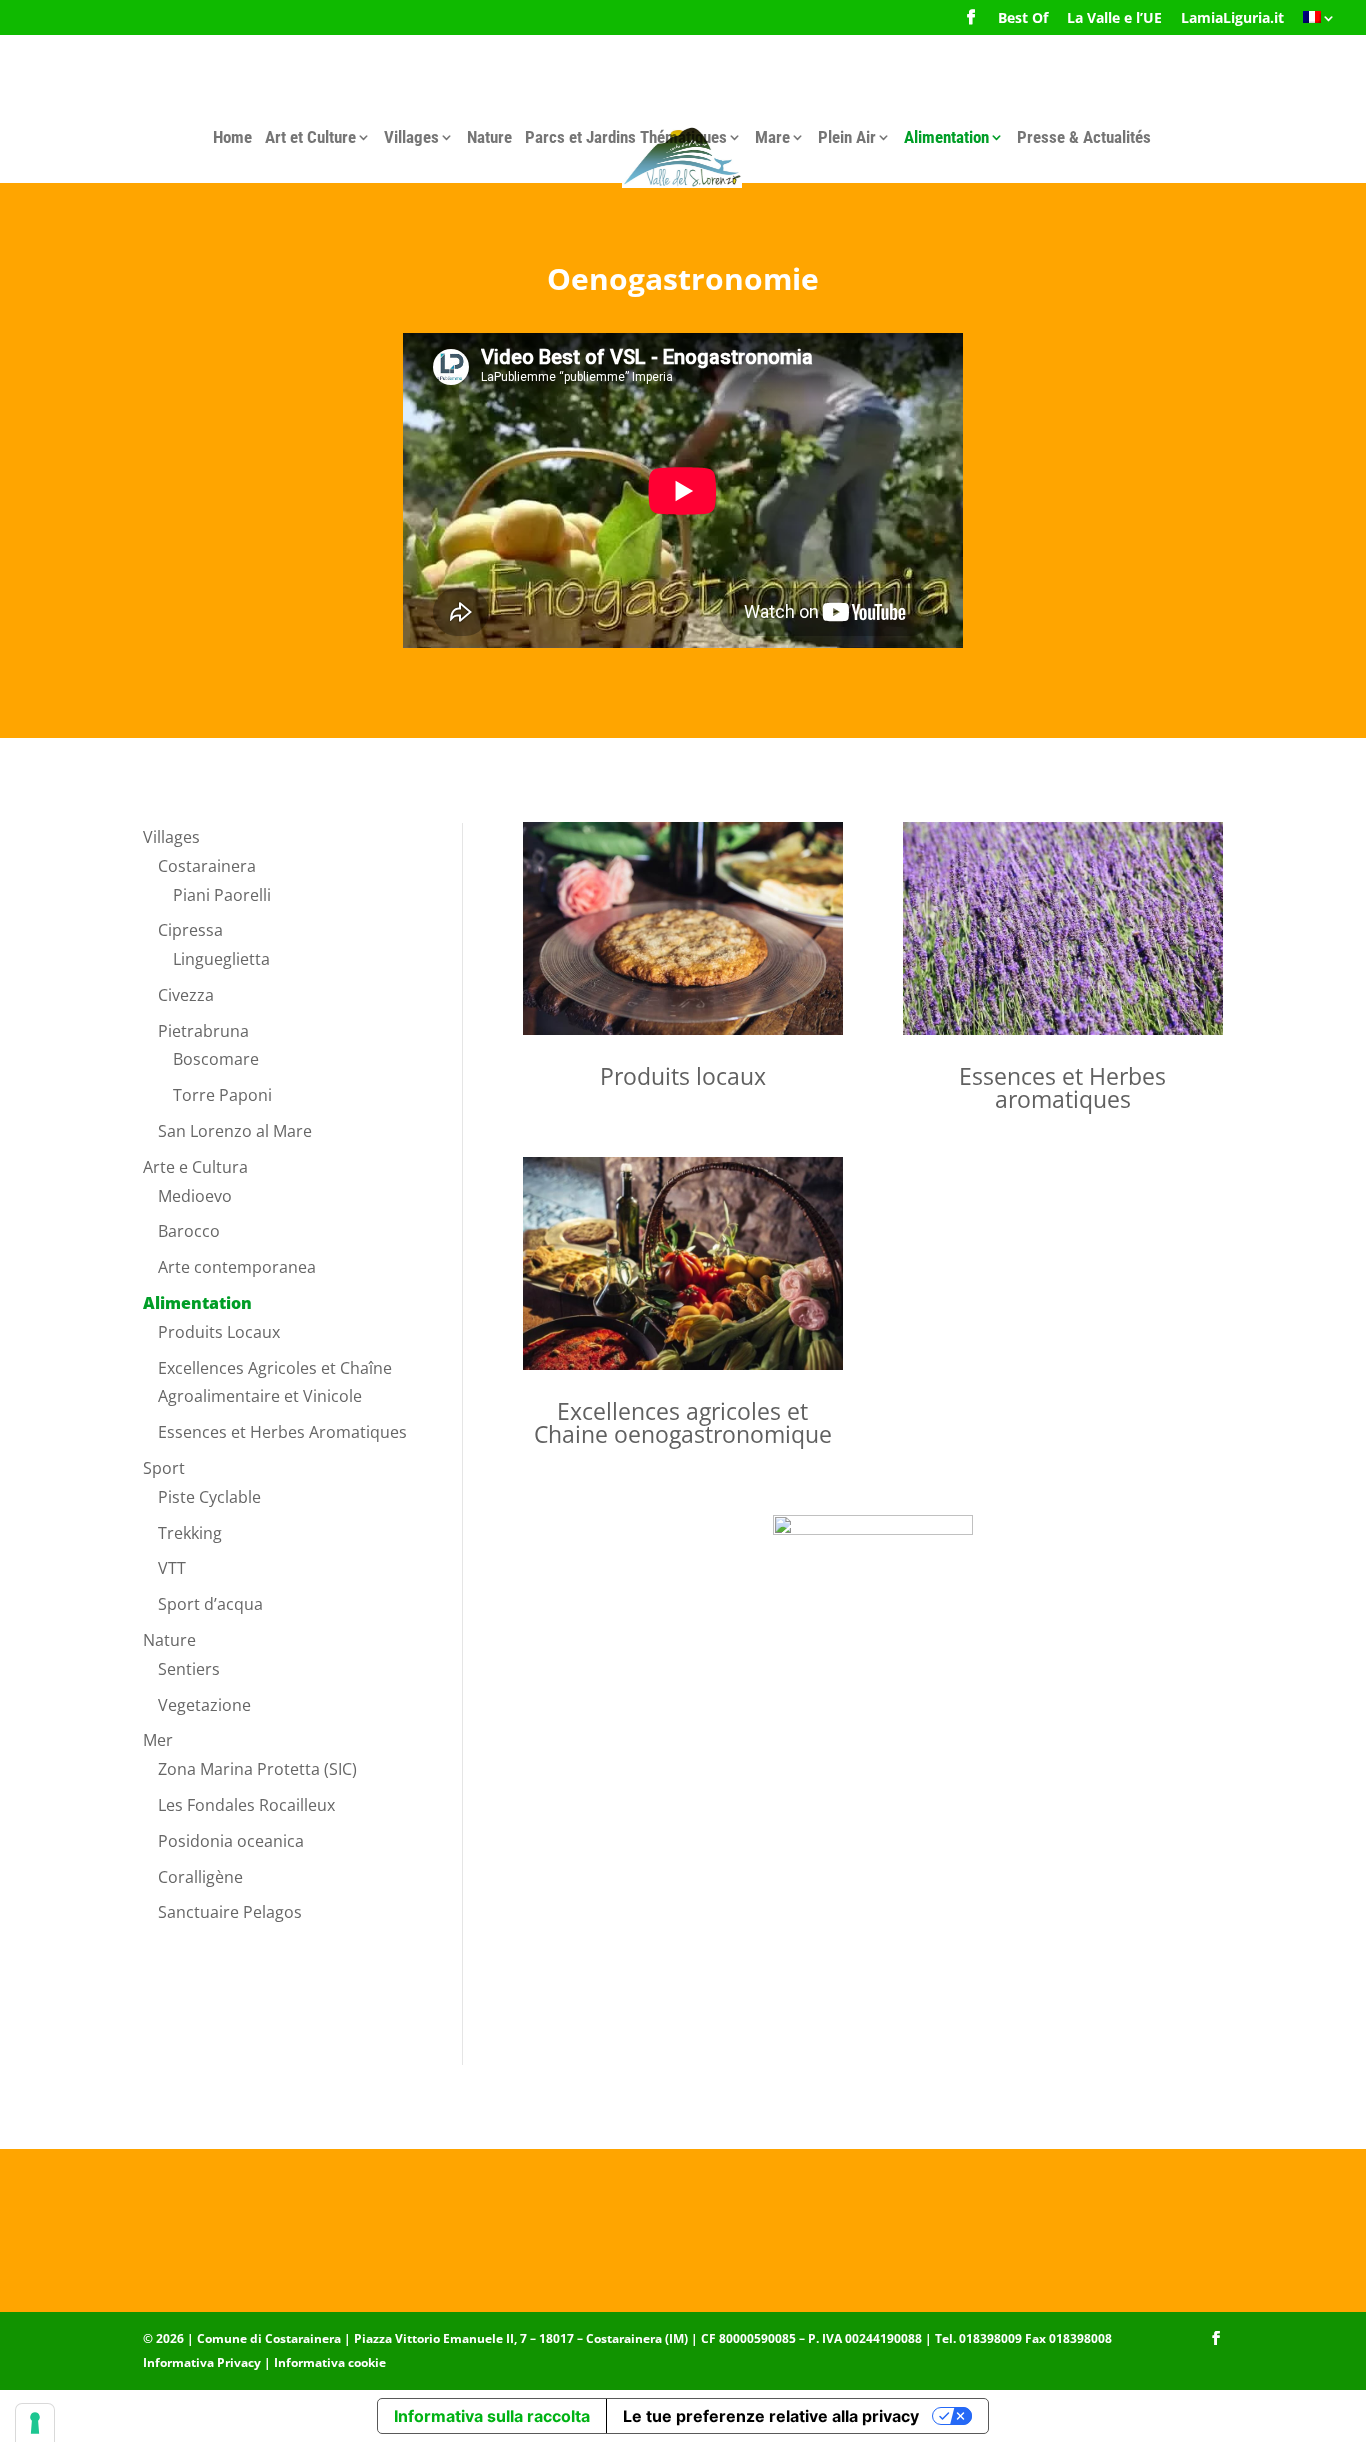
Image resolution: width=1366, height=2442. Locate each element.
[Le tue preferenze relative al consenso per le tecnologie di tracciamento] (35, 2423)
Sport (164, 1468)
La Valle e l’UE (1114, 19)
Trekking (190, 1533)
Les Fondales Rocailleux (246, 1805)
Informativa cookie (330, 2362)
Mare (772, 137)
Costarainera (207, 866)
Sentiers (189, 1669)
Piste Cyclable (209, 1497)
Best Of (1023, 19)
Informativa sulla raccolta (492, 2416)
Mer (158, 1740)
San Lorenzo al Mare (235, 1131)
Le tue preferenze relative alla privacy (771, 2416)
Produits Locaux (219, 1332)
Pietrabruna (203, 1031)
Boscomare (216, 1059)
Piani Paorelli (222, 895)
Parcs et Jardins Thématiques (626, 137)
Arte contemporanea (237, 1267)
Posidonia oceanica (231, 1841)
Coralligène (200, 1877)
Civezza (186, 995)
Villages (411, 137)
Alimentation (946, 137)
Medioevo (195, 1196)
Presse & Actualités (1084, 137)
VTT (172, 1568)
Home (232, 137)
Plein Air (847, 137)
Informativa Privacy (202, 2362)
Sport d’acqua (210, 1604)
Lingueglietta (221, 959)
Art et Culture (310, 137)
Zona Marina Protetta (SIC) (257, 1769)
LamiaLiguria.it (1232, 19)
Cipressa (190, 930)
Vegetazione (204, 1705)
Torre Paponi (222, 1095)
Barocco (189, 1231)
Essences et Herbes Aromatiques (282, 1432)
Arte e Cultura (195, 1167)
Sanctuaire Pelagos (230, 1912)
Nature (489, 137)
